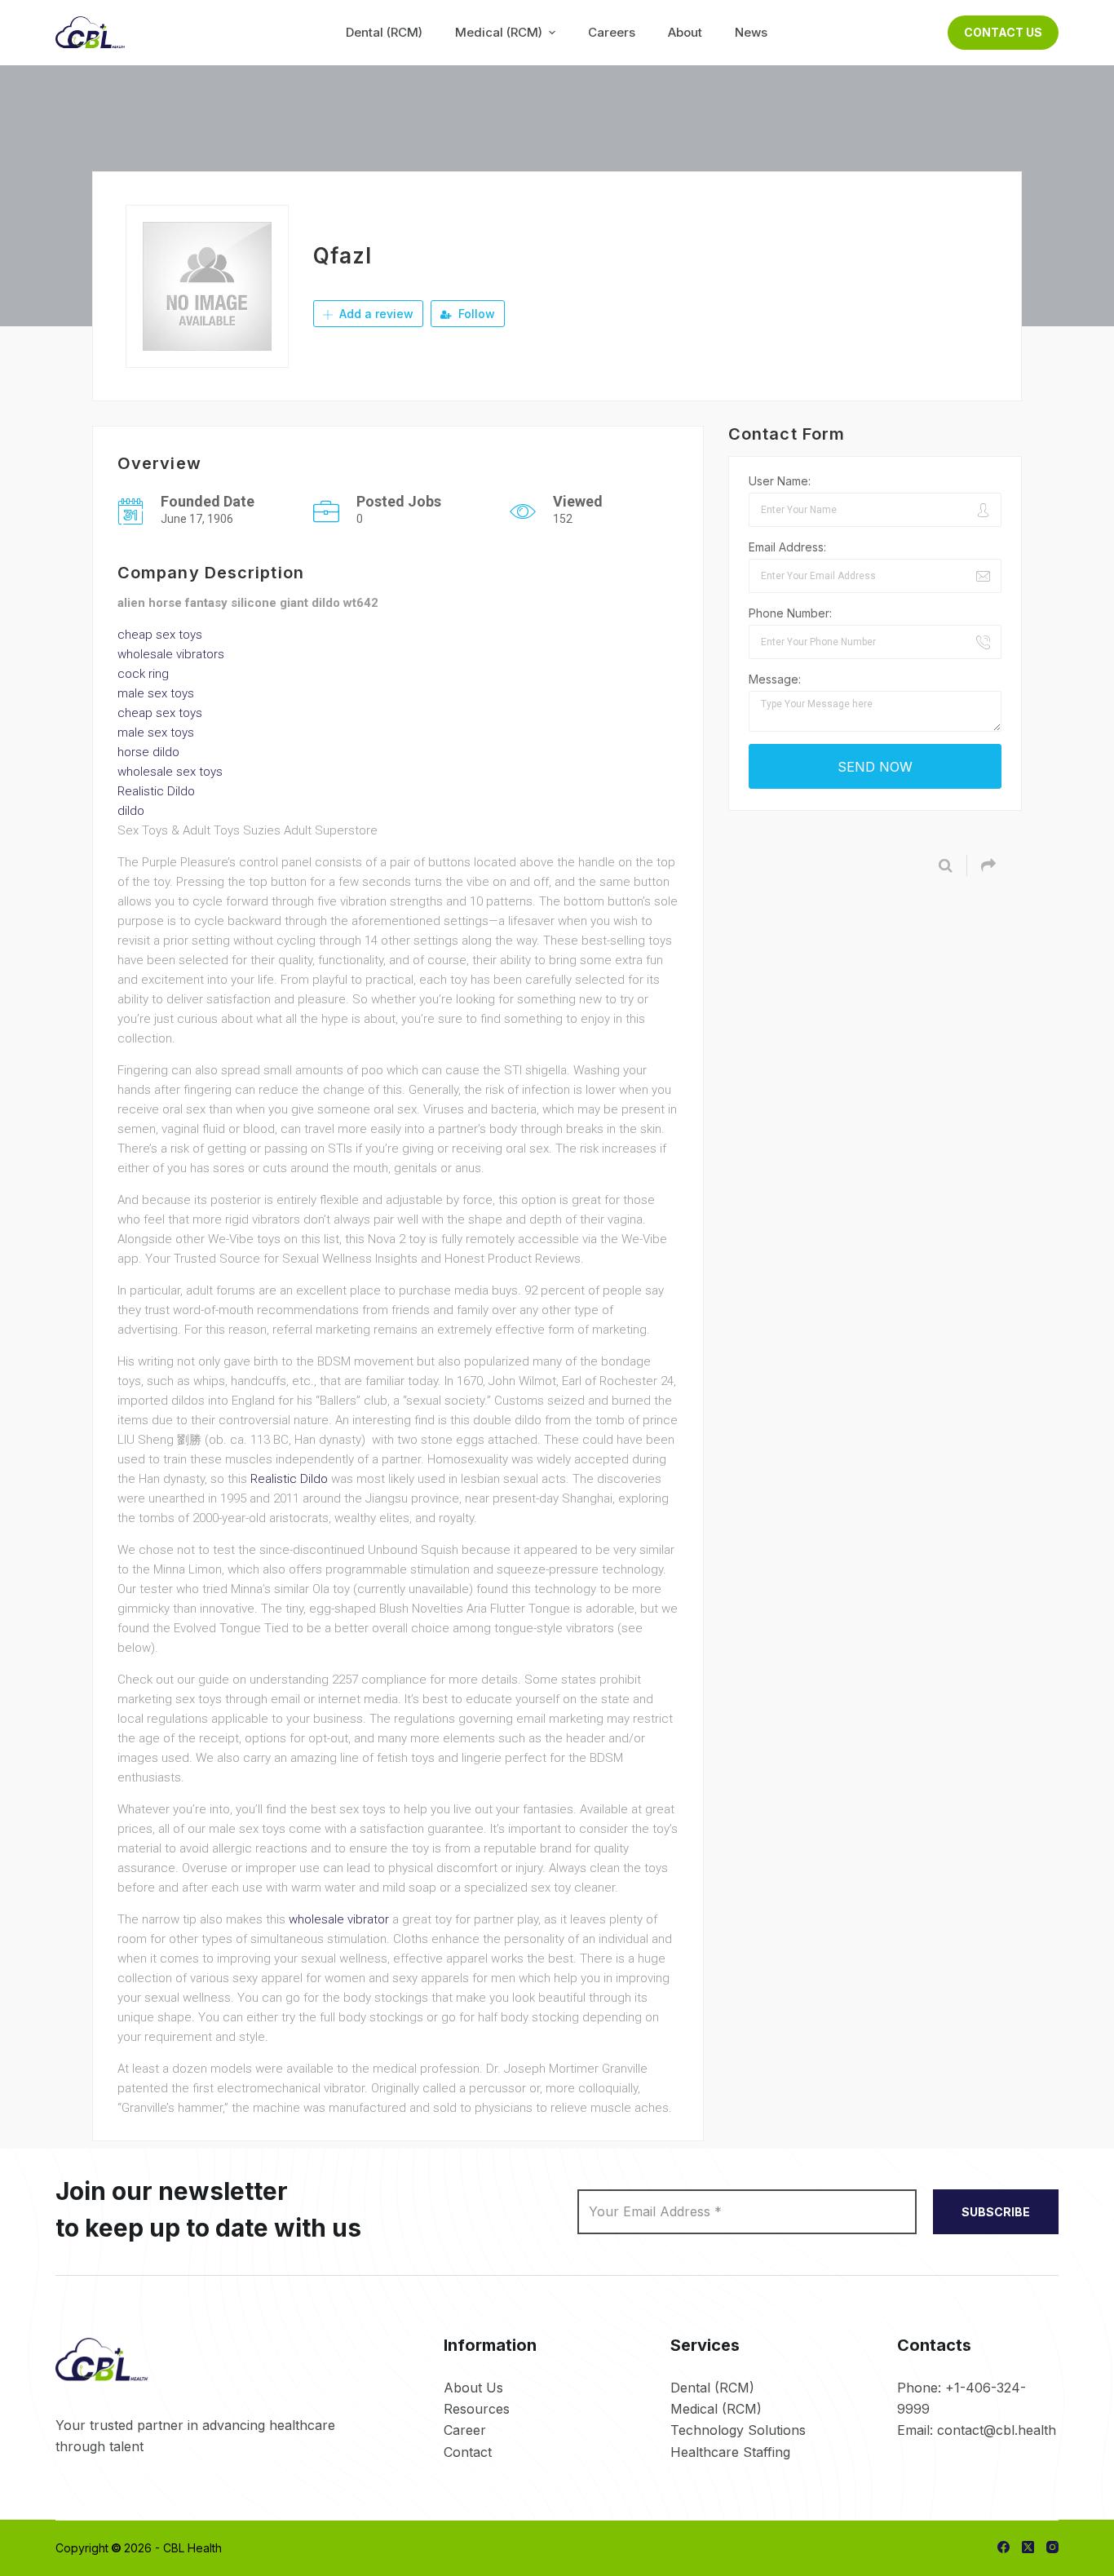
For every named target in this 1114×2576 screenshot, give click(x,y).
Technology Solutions (738, 2430)
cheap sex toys (160, 635)
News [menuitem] (751, 32)
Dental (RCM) (712, 2388)
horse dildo (148, 752)
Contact (468, 2452)
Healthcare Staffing (730, 2452)
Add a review (375, 314)
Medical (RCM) (716, 2409)
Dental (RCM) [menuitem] (384, 32)
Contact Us (1003, 32)
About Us (473, 2388)
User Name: (780, 481)
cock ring (143, 674)
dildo (131, 811)
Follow (475, 314)
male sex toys (156, 693)
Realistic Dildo (156, 791)
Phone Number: (790, 613)
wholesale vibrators (171, 654)
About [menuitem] (685, 32)
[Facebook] (1003, 2547)
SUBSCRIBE (996, 2212)
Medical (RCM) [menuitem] (499, 32)
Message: (775, 679)
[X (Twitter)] (1028, 2547)
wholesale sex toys (170, 772)
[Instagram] (1052, 2547)
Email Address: (787, 547)
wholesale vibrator (339, 1919)
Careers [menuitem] (612, 32)
